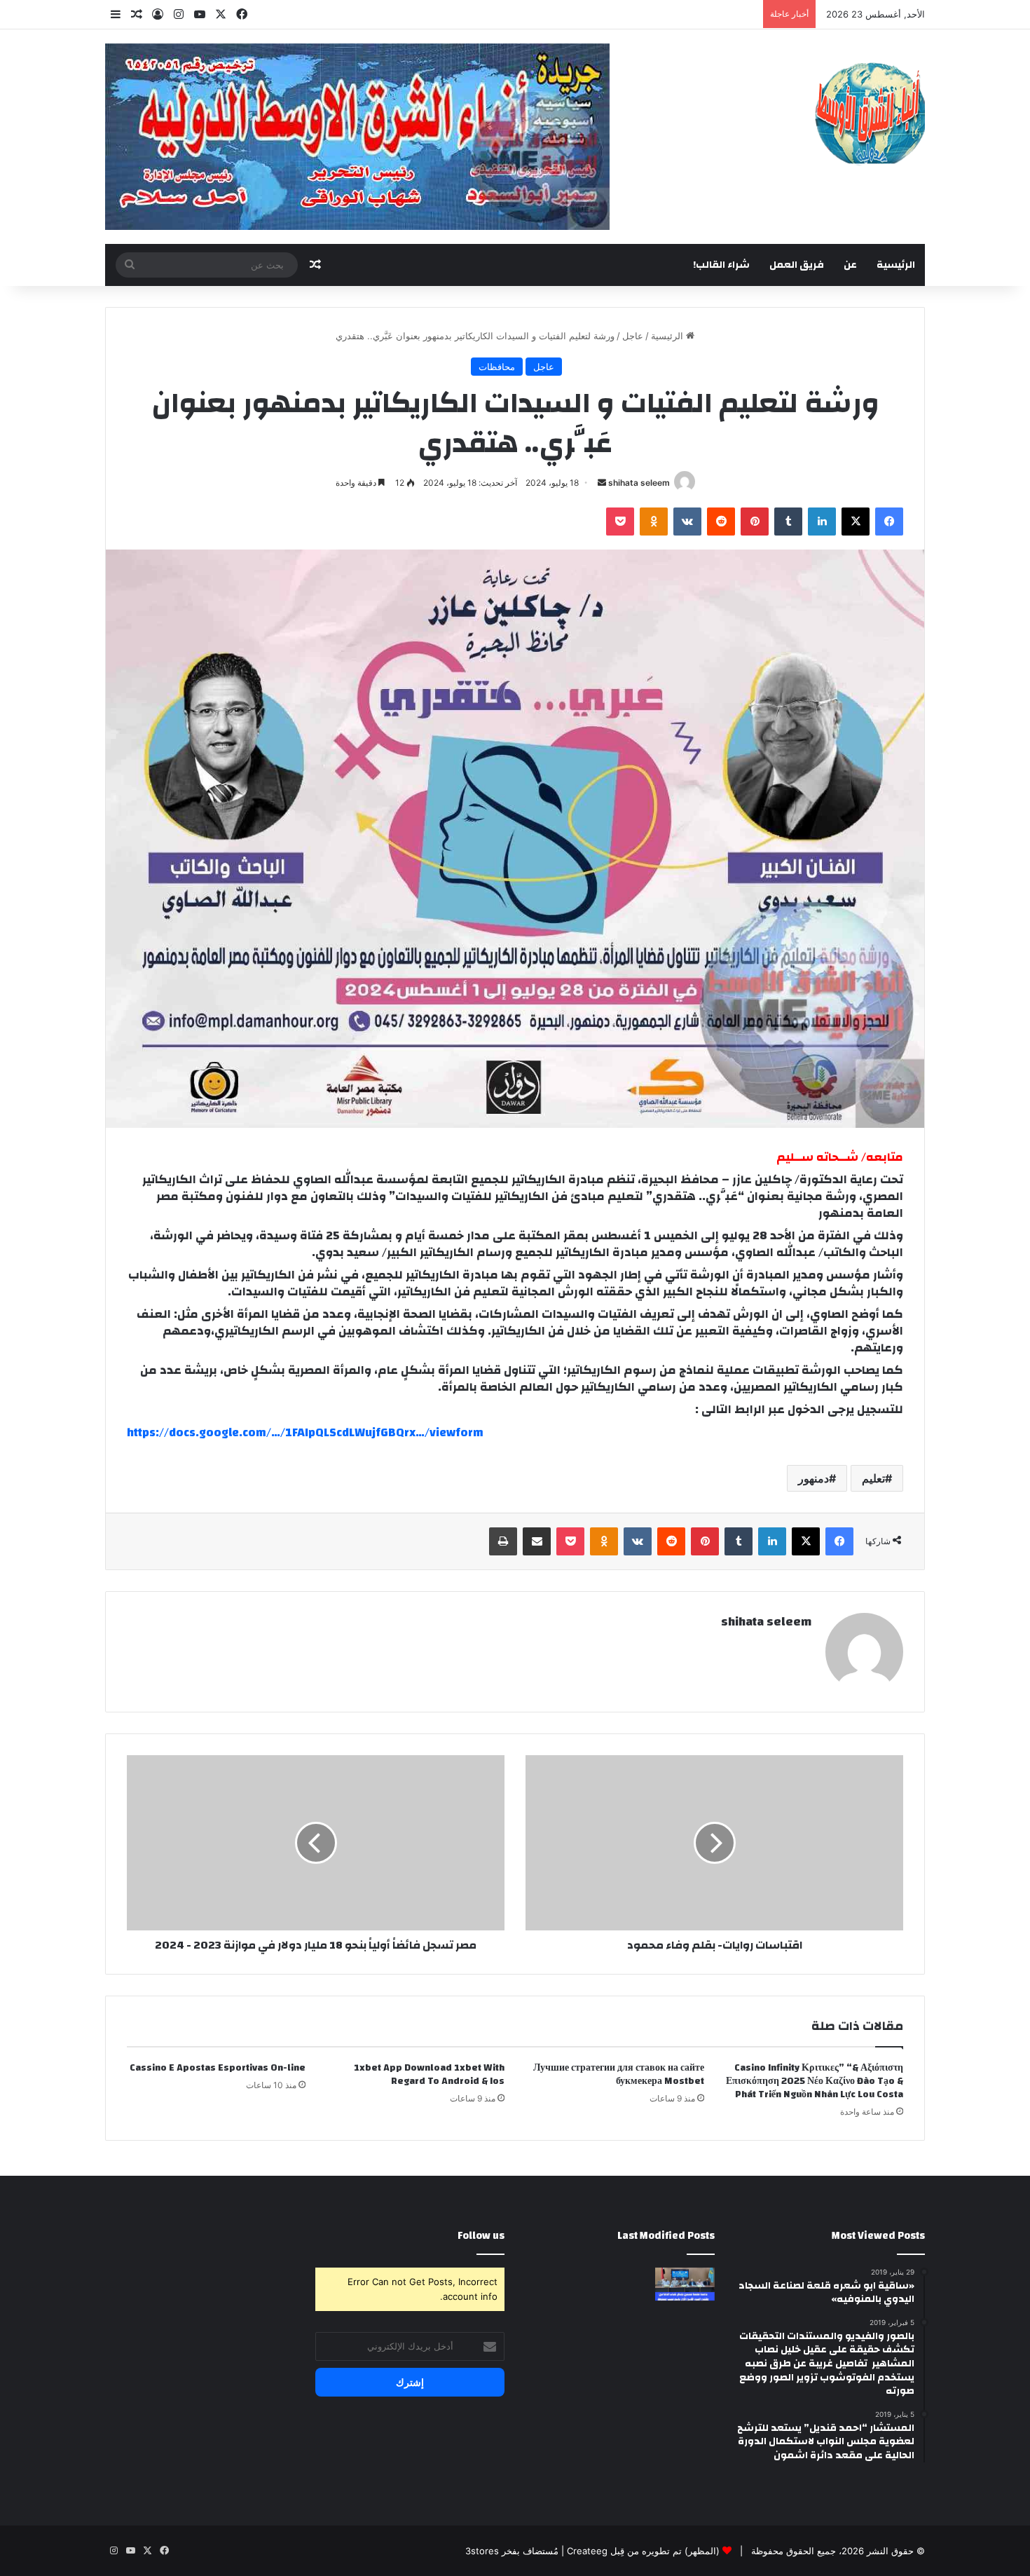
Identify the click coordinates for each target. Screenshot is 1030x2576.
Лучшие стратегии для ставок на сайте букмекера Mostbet (619, 2074)
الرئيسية (896, 265)
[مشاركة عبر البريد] (537, 1541)
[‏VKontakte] (687, 522)
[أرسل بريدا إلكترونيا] (602, 483)
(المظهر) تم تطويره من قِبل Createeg (643, 2551)
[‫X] (856, 522)
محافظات (497, 367)
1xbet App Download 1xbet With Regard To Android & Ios (429, 2074)
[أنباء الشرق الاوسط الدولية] (870, 113)
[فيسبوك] (889, 522)
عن (850, 265)
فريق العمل (797, 265)
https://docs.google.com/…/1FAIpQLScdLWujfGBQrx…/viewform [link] (305, 1432)
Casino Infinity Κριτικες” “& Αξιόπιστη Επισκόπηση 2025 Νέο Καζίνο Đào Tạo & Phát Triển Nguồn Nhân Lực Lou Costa (815, 2081)
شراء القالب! (721, 265)
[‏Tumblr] (788, 522)
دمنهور (813, 1478)
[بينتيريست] (755, 522)
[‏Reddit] (721, 522)
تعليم (873, 1478)
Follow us (481, 2236)
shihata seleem (639, 483)
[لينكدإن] (822, 522)
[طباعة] (503, 1541)
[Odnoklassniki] (654, 522)
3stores (482, 2551)
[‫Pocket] (620, 522)
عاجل (633, 336)
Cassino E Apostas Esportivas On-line (218, 2068)
